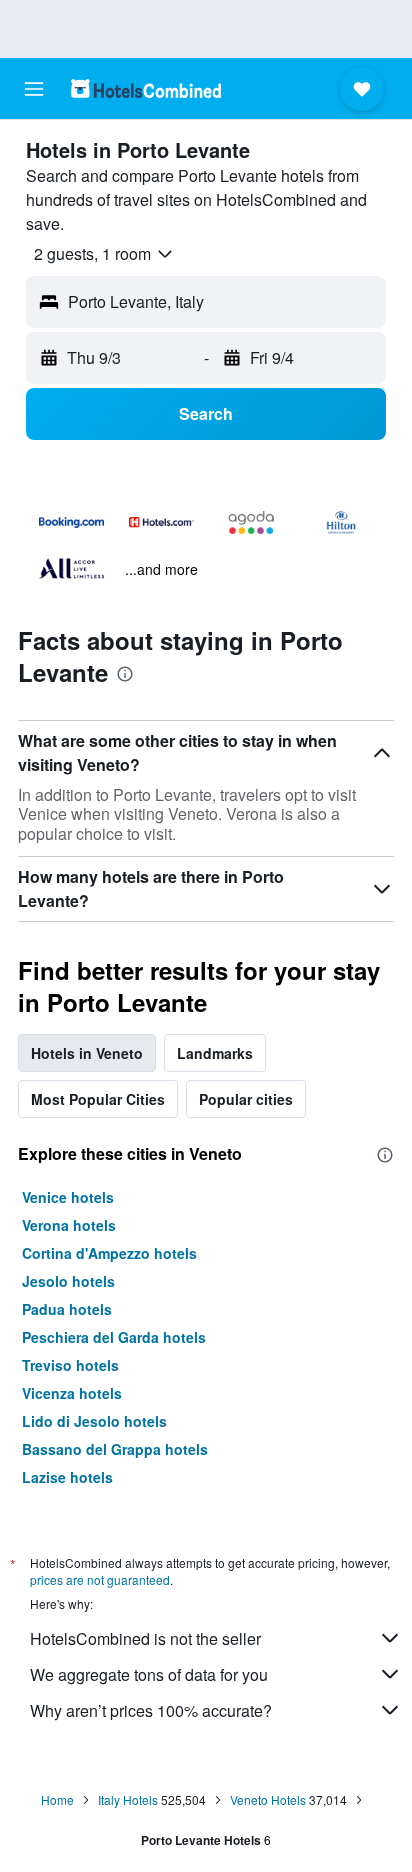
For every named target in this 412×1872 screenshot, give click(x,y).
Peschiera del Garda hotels (114, 1337)
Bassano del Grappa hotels (115, 1449)
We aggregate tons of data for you (149, 1674)
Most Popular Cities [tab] (98, 1099)
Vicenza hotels (72, 1393)
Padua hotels (67, 1309)
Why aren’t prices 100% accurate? (151, 1710)
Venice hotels (68, 1197)
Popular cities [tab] (246, 1099)
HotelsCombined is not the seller (145, 1638)
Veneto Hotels (268, 1799)
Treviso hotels (70, 1365)
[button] (34, 89)
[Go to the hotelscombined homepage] (146, 88)
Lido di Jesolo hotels (94, 1421)
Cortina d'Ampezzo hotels (109, 1253)
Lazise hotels (67, 1477)
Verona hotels (69, 1225)
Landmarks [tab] (215, 1053)
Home (57, 1799)
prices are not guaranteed (100, 1579)
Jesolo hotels (68, 1281)
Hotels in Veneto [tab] (87, 1053)
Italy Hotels (128, 1799)
